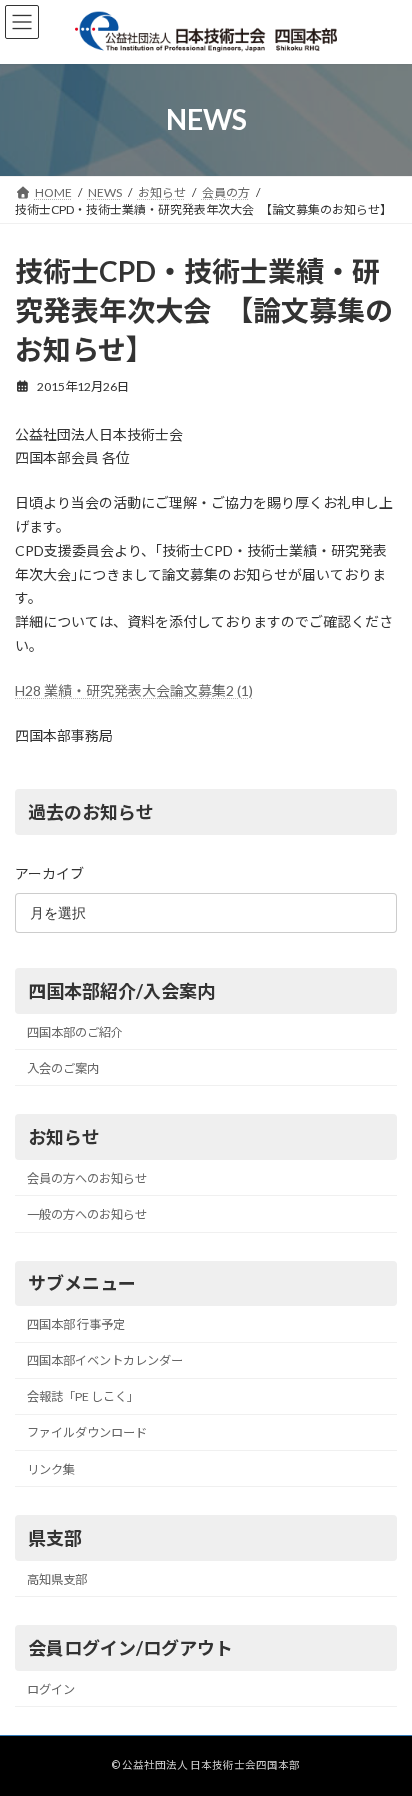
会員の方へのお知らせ (87, 1178)
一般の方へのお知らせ (87, 1214)
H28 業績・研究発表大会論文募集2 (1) (134, 690)
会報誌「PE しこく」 (83, 1397)
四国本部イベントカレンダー (105, 1360)
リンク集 (51, 1469)
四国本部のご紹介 (75, 1032)
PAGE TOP (382, 1721)
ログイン (51, 1689)
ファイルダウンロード (87, 1433)
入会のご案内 (63, 1068)
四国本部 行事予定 (76, 1324)
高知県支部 (57, 1579)
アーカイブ (49, 873)
